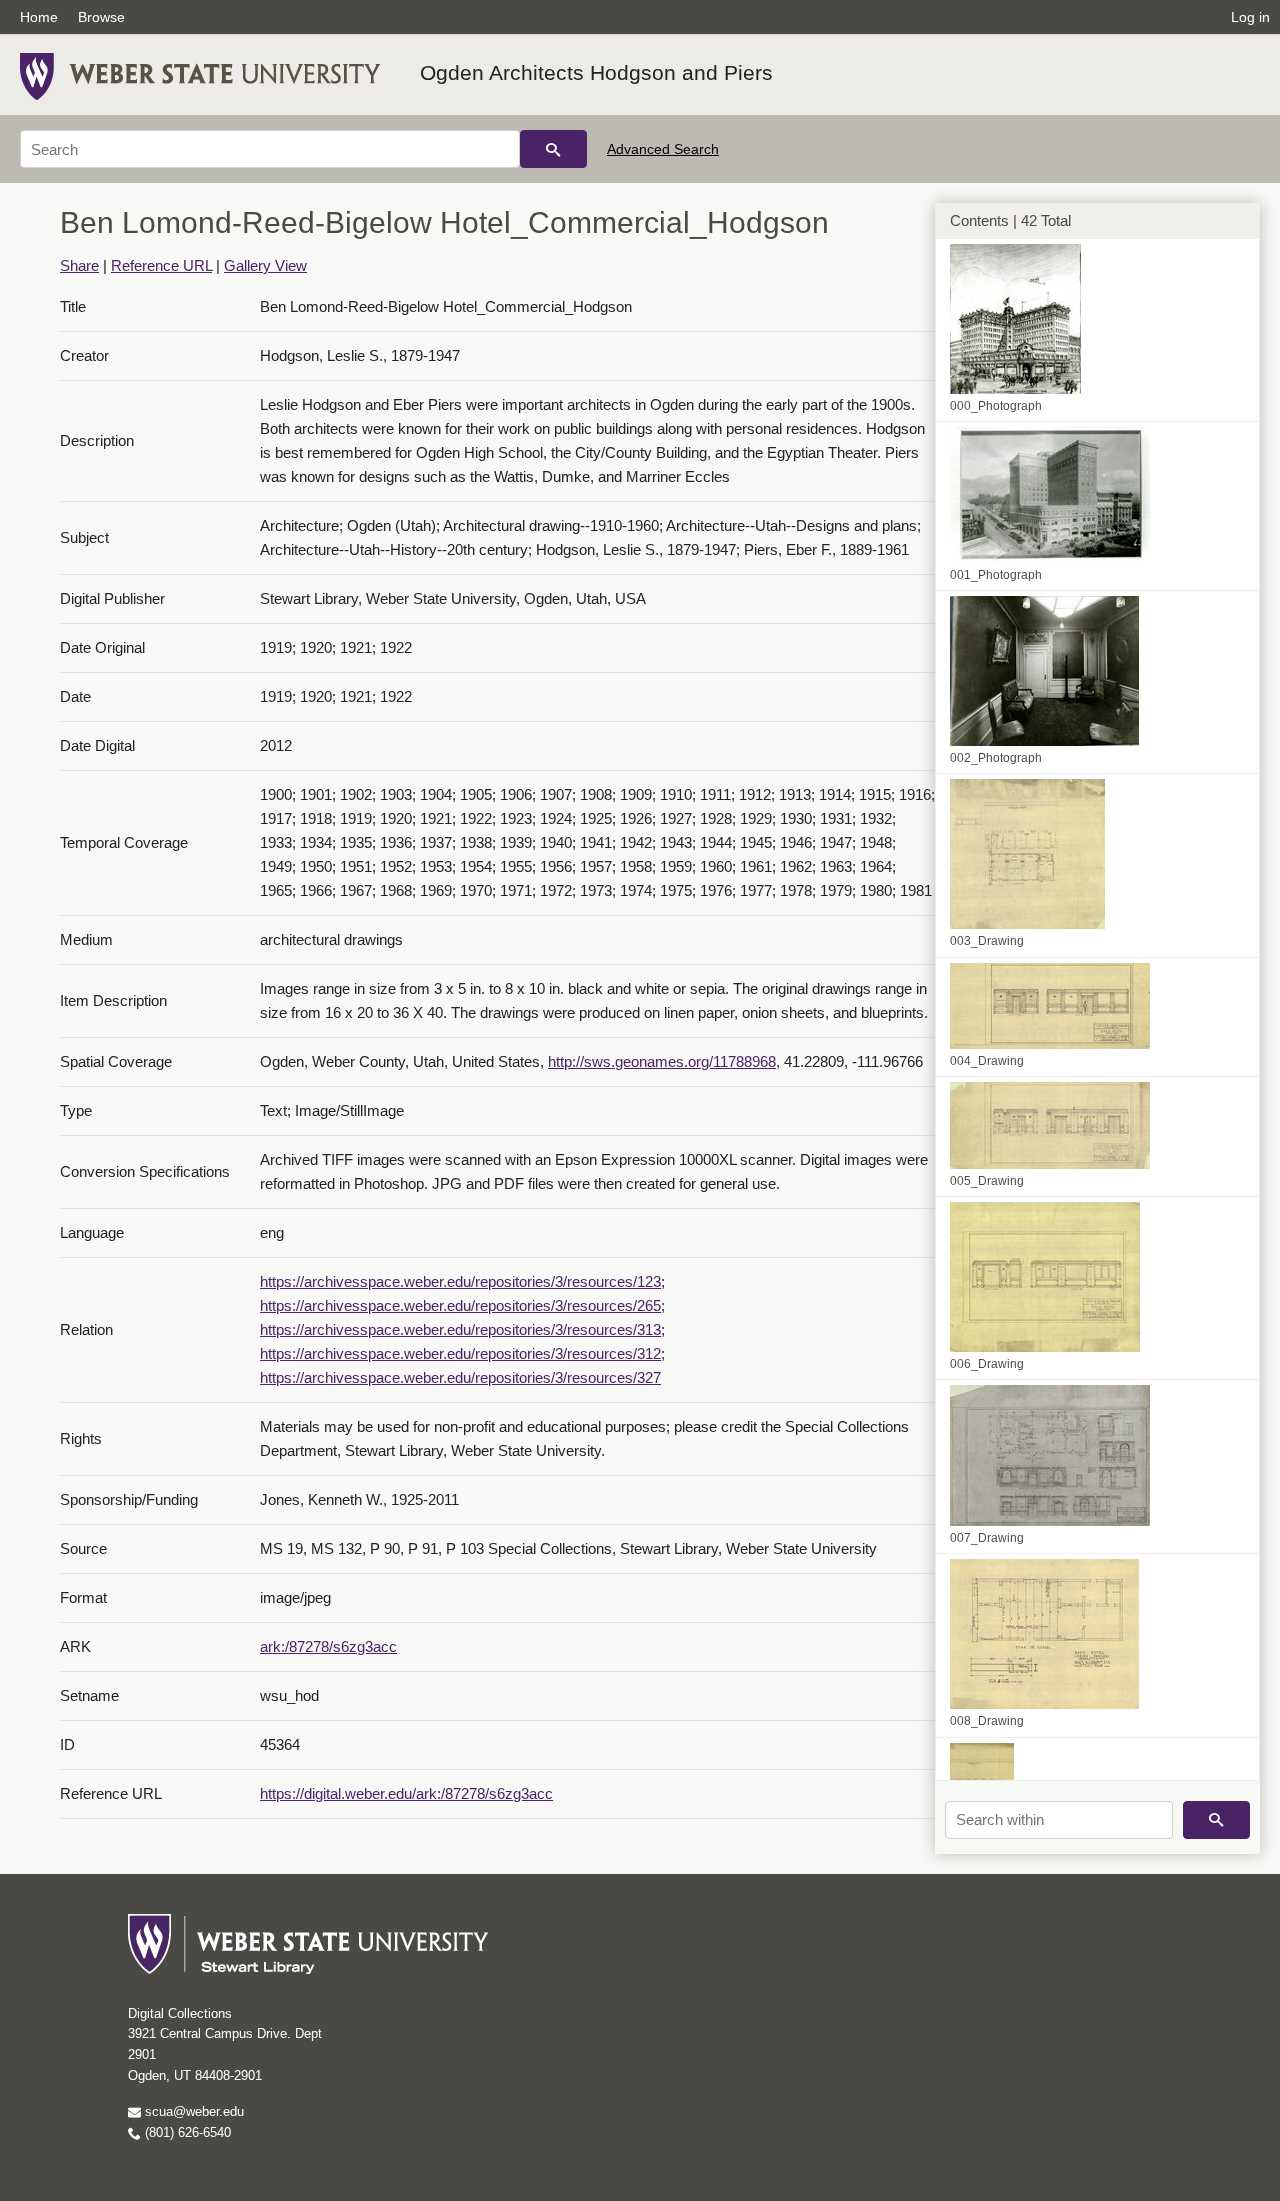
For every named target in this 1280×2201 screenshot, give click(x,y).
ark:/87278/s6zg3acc (328, 1646)
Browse (101, 17)
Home (39, 17)
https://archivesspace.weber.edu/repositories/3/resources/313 (460, 1329)
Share (79, 265)
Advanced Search (663, 149)
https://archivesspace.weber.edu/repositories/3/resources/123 (460, 1281)
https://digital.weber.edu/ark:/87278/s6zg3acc (406, 1793)
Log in (1250, 17)
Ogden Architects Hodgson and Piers (596, 72)
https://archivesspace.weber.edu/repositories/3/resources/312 (460, 1353)
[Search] (553, 149)
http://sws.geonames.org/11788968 (662, 1061)
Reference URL (161, 265)
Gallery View (265, 265)
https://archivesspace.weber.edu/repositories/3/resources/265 (460, 1305)
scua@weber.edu (192, 2111)
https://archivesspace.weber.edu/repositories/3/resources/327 (460, 1377)
